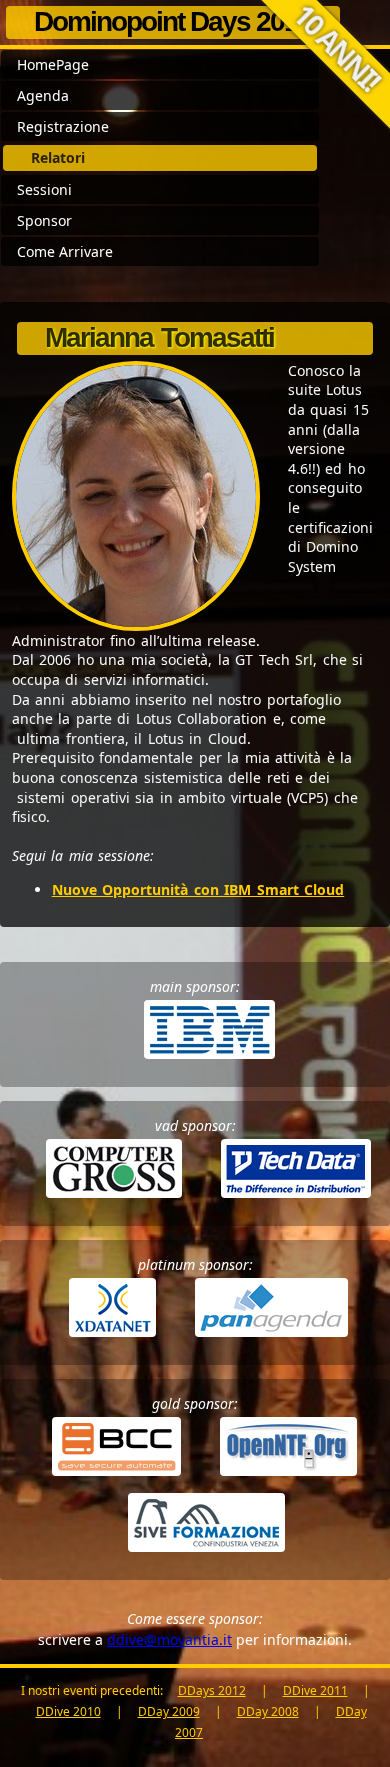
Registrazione (63, 126)
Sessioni (44, 189)
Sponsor (44, 220)
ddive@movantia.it (169, 1639)
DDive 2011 (315, 1690)
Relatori (58, 157)
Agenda (43, 95)
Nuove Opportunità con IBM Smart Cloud (198, 889)
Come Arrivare (65, 251)
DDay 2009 (169, 1711)
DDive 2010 (68, 1711)
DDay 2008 (268, 1711)
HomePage (53, 64)
